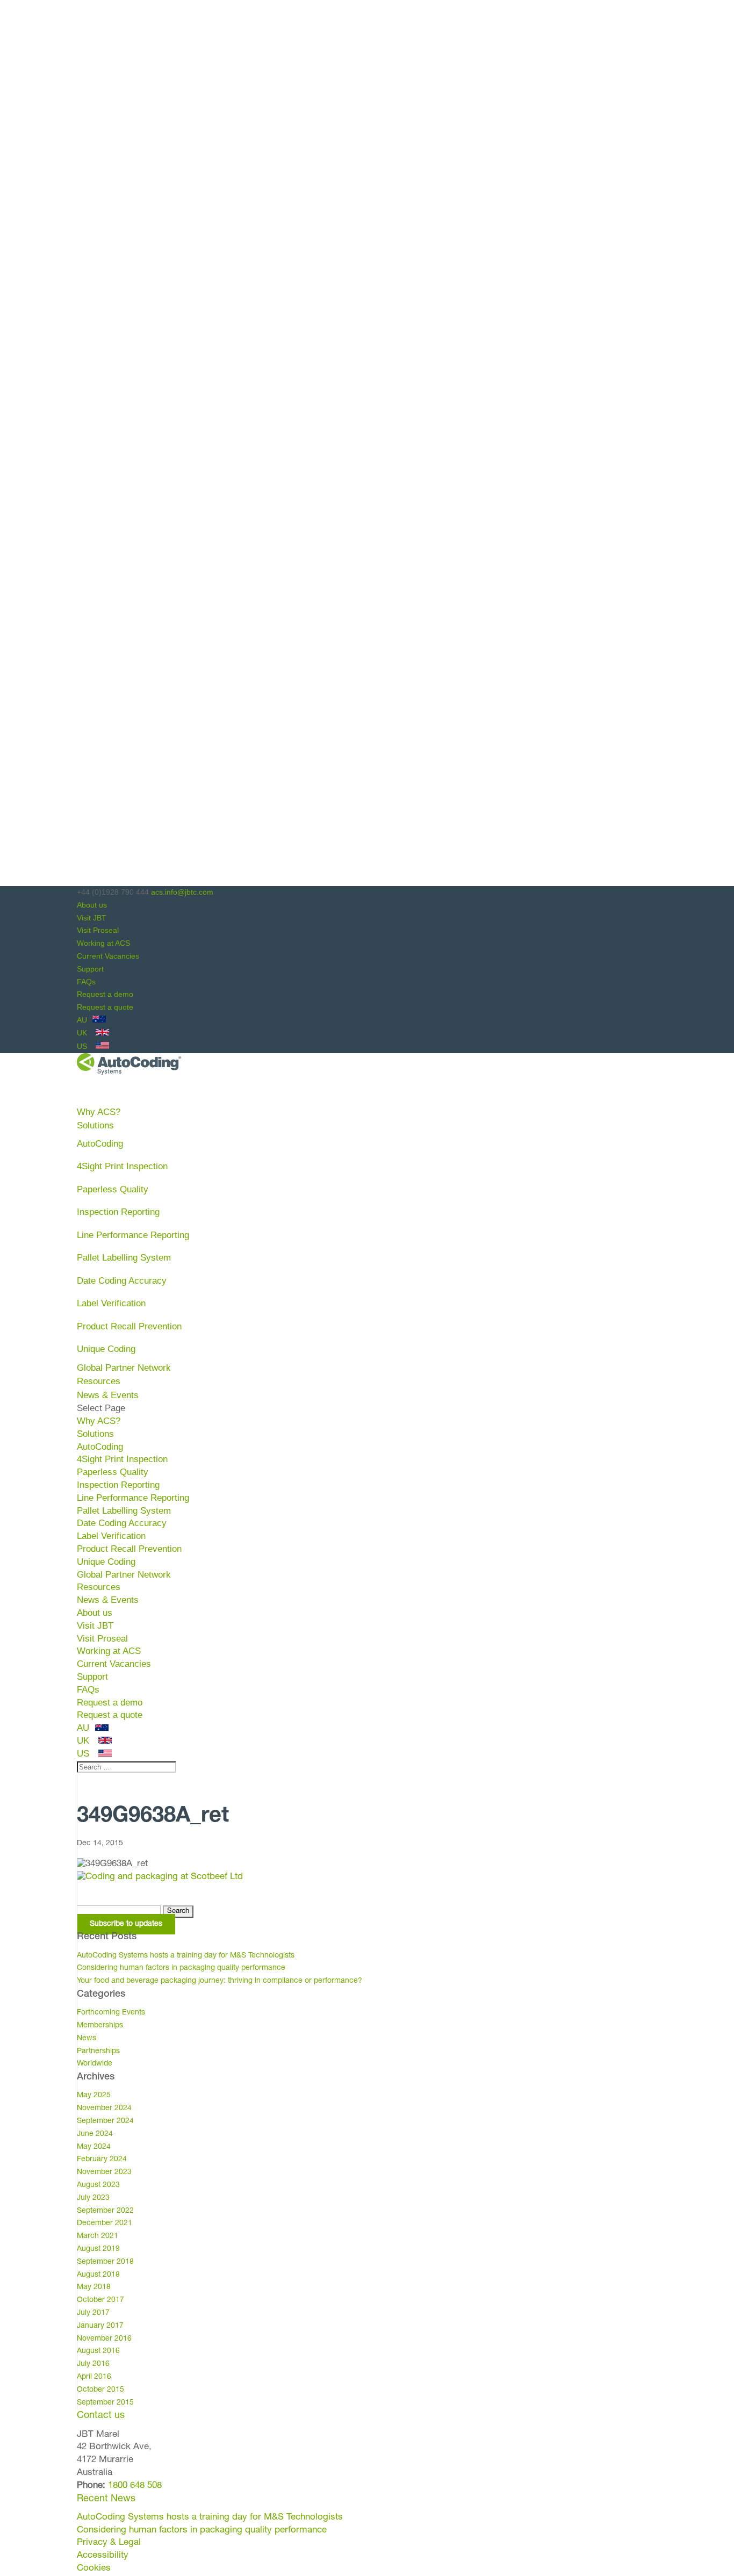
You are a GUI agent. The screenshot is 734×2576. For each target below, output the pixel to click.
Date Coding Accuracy (122, 1281)
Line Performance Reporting (133, 1235)
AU (83, 1020)
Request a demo (105, 994)
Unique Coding (106, 1349)
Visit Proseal (98, 930)
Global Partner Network (124, 1368)
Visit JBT (92, 918)
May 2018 (94, 2287)
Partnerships (98, 2052)
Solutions (95, 1434)
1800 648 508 (134, 2486)
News (87, 2039)
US (83, 1046)
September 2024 (105, 2121)
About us (92, 905)
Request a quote (105, 1007)
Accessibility (103, 2556)
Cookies (94, 2569)
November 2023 (104, 2172)
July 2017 (93, 2313)
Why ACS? (99, 1421)
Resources (99, 1587)
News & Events (108, 1600)
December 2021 (105, 2224)
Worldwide (95, 2064)
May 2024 (94, 2147)
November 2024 (104, 2109)
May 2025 (94, 2096)
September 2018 (105, 2262)
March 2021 (98, 2236)
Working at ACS (103, 943)
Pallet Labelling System (124, 1258)
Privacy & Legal (109, 2543)
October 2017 (100, 2300)
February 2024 (102, 2160)
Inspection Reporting (118, 1212)
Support (90, 969)
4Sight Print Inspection (122, 1166)
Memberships (100, 2026)
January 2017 (100, 2326)
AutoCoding (100, 1144)
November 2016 (104, 2339)
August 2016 (98, 2351)
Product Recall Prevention (129, 1326)
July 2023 (93, 2198)
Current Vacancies (108, 956)
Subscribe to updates (126, 1924)
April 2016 (94, 2377)
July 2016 (93, 2364)
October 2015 (100, 2390)
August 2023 (98, 2185)
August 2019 (98, 2249)
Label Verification (111, 1303)
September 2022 (105, 2211)
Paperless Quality (113, 1189)
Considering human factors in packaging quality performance (181, 1968)
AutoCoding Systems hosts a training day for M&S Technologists (186, 1956)
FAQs (86, 982)
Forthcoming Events (111, 2013)
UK (83, 1033)
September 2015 (105, 2403)
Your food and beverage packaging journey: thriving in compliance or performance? (220, 1981)
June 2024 (95, 2134)
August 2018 (98, 2275)
